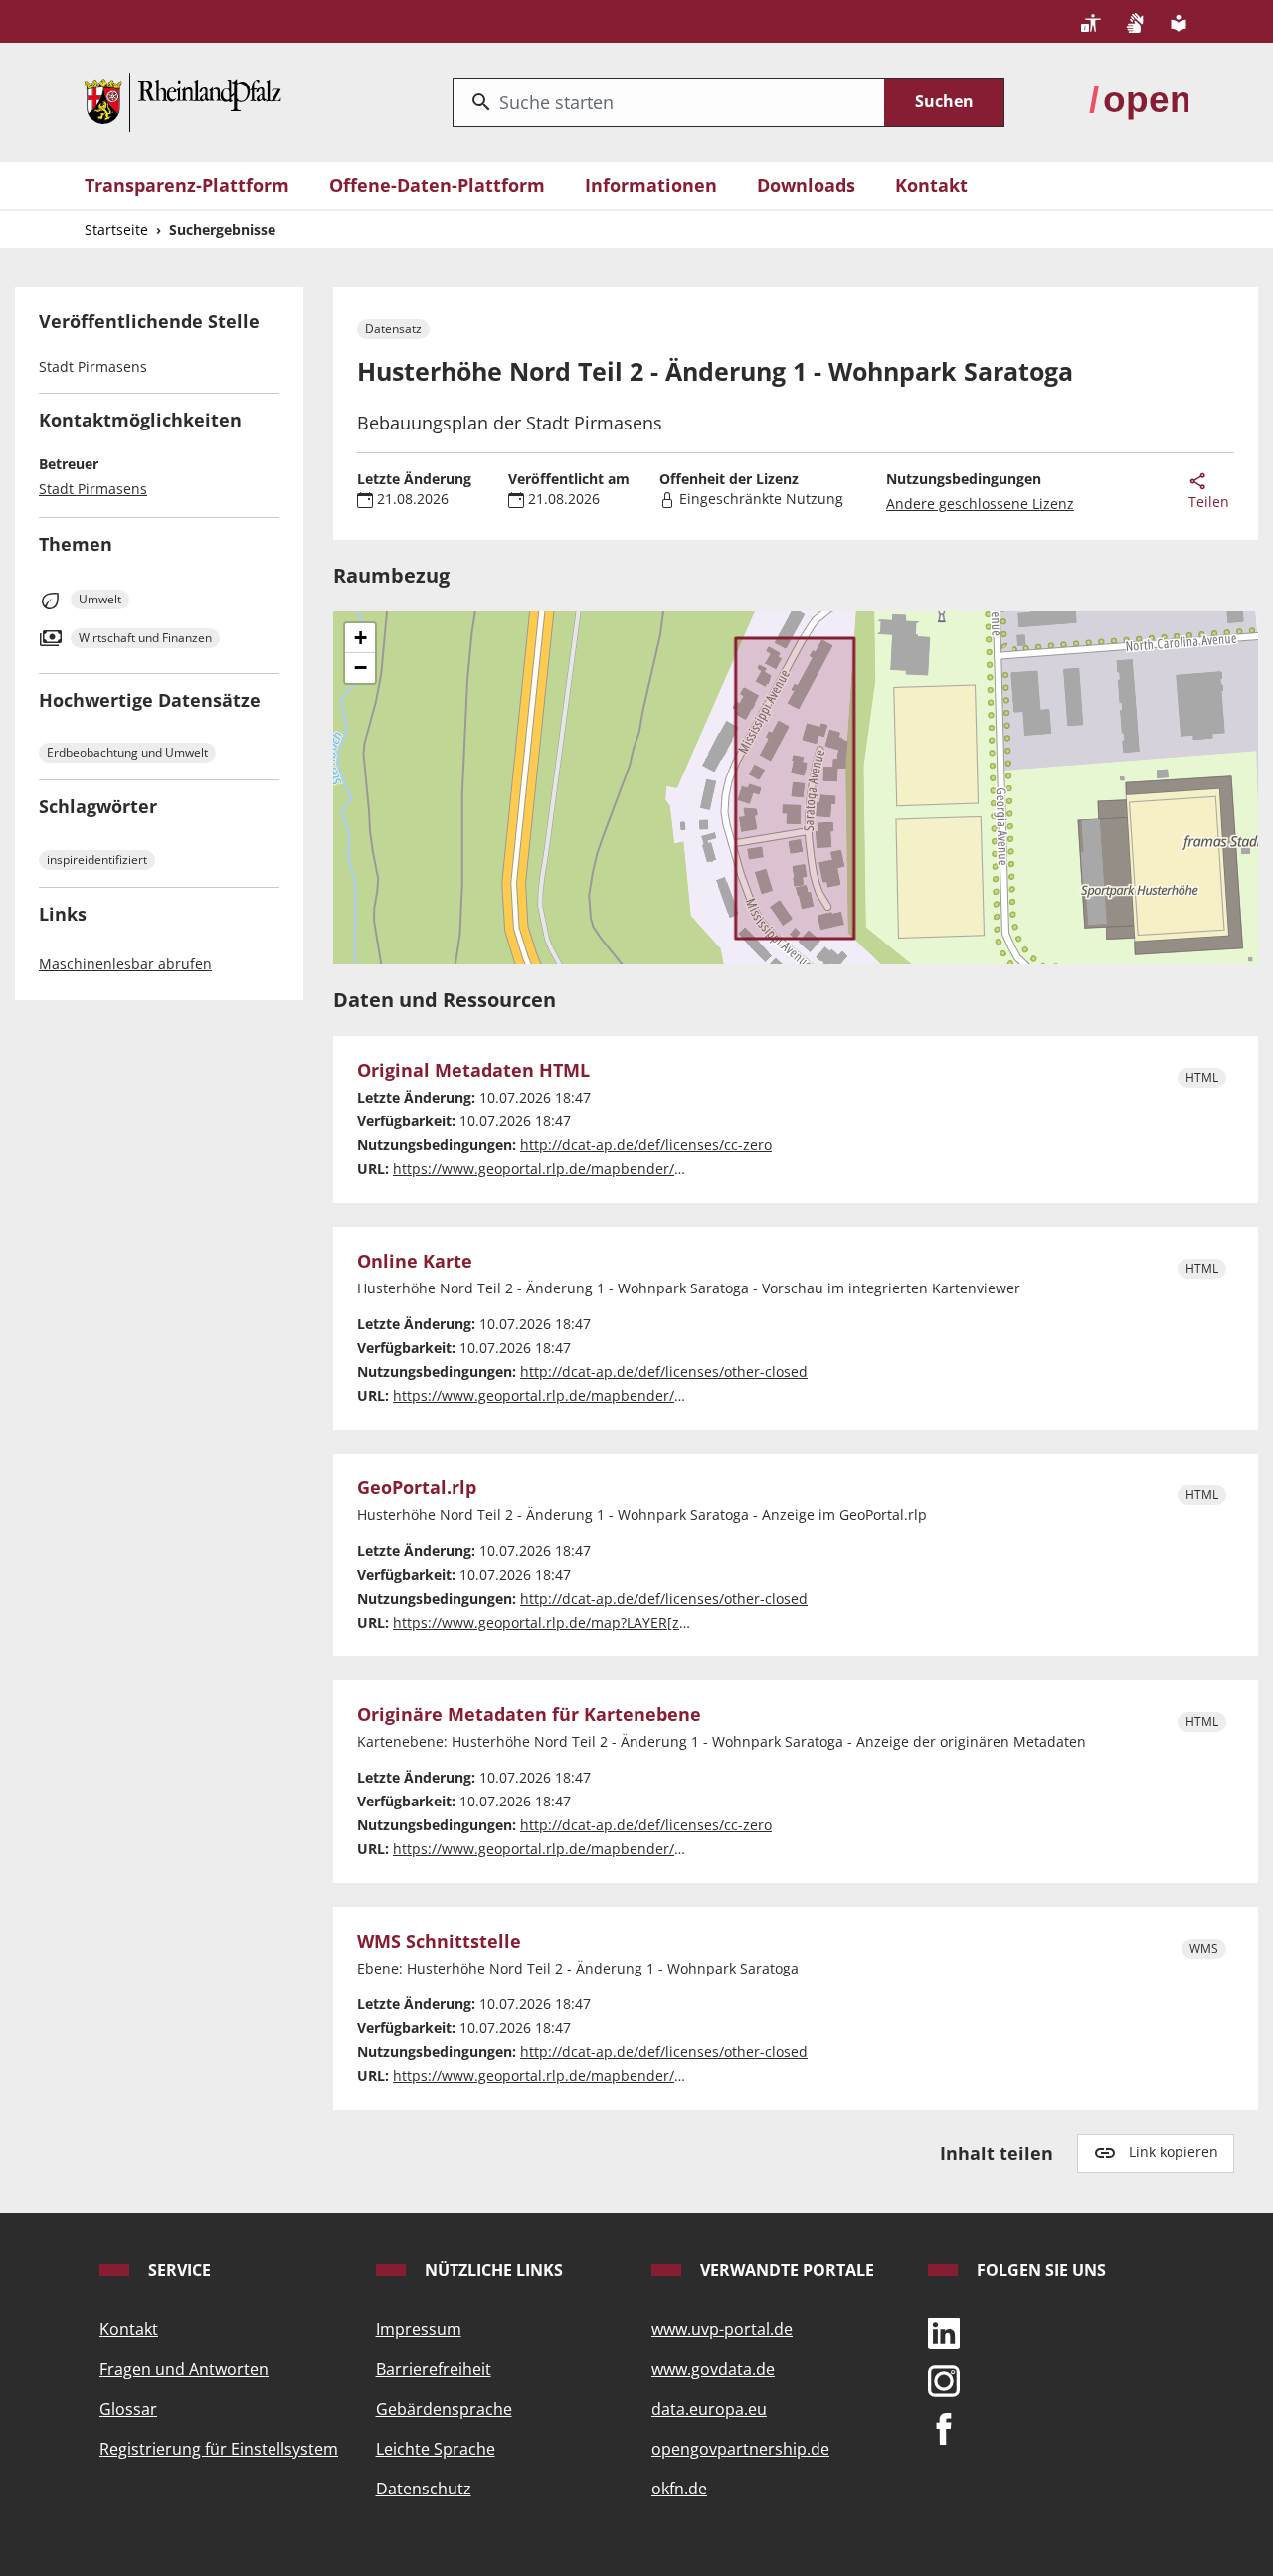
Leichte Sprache (436, 2449)
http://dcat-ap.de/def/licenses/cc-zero (646, 1145)
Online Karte (415, 1262)
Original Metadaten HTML (473, 1071)
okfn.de (679, 2489)
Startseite (116, 229)
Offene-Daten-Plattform (437, 185)
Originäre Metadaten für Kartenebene (529, 1715)
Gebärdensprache (444, 2409)
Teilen (1209, 502)
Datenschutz (424, 2489)
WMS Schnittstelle (439, 1942)
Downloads (806, 185)
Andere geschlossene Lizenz (980, 504)
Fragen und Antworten (184, 2369)
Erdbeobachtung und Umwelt (127, 752)
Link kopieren (1174, 2152)
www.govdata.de (713, 2369)
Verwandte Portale (785, 2270)
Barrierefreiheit (434, 2369)
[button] (360, 638)
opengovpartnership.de (740, 2449)
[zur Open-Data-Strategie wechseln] (1139, 100)
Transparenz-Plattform (187, 185)
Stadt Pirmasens (93, 489)
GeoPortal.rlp (417, 1488)
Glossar (128, 2409)
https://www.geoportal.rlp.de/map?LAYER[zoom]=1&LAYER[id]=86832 (622, 1622)
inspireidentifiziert (97, 859)
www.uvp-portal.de (722, 2329)
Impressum (419, 2329)
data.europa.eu (709, 2409)
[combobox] (669, 102)
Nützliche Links (492, 2270)
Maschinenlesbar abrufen (125, 964)
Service (178, 2270)
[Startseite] (183, 100)
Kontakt (931, 185)
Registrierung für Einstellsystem (219, 2449)
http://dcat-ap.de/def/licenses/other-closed (664, 1372)
